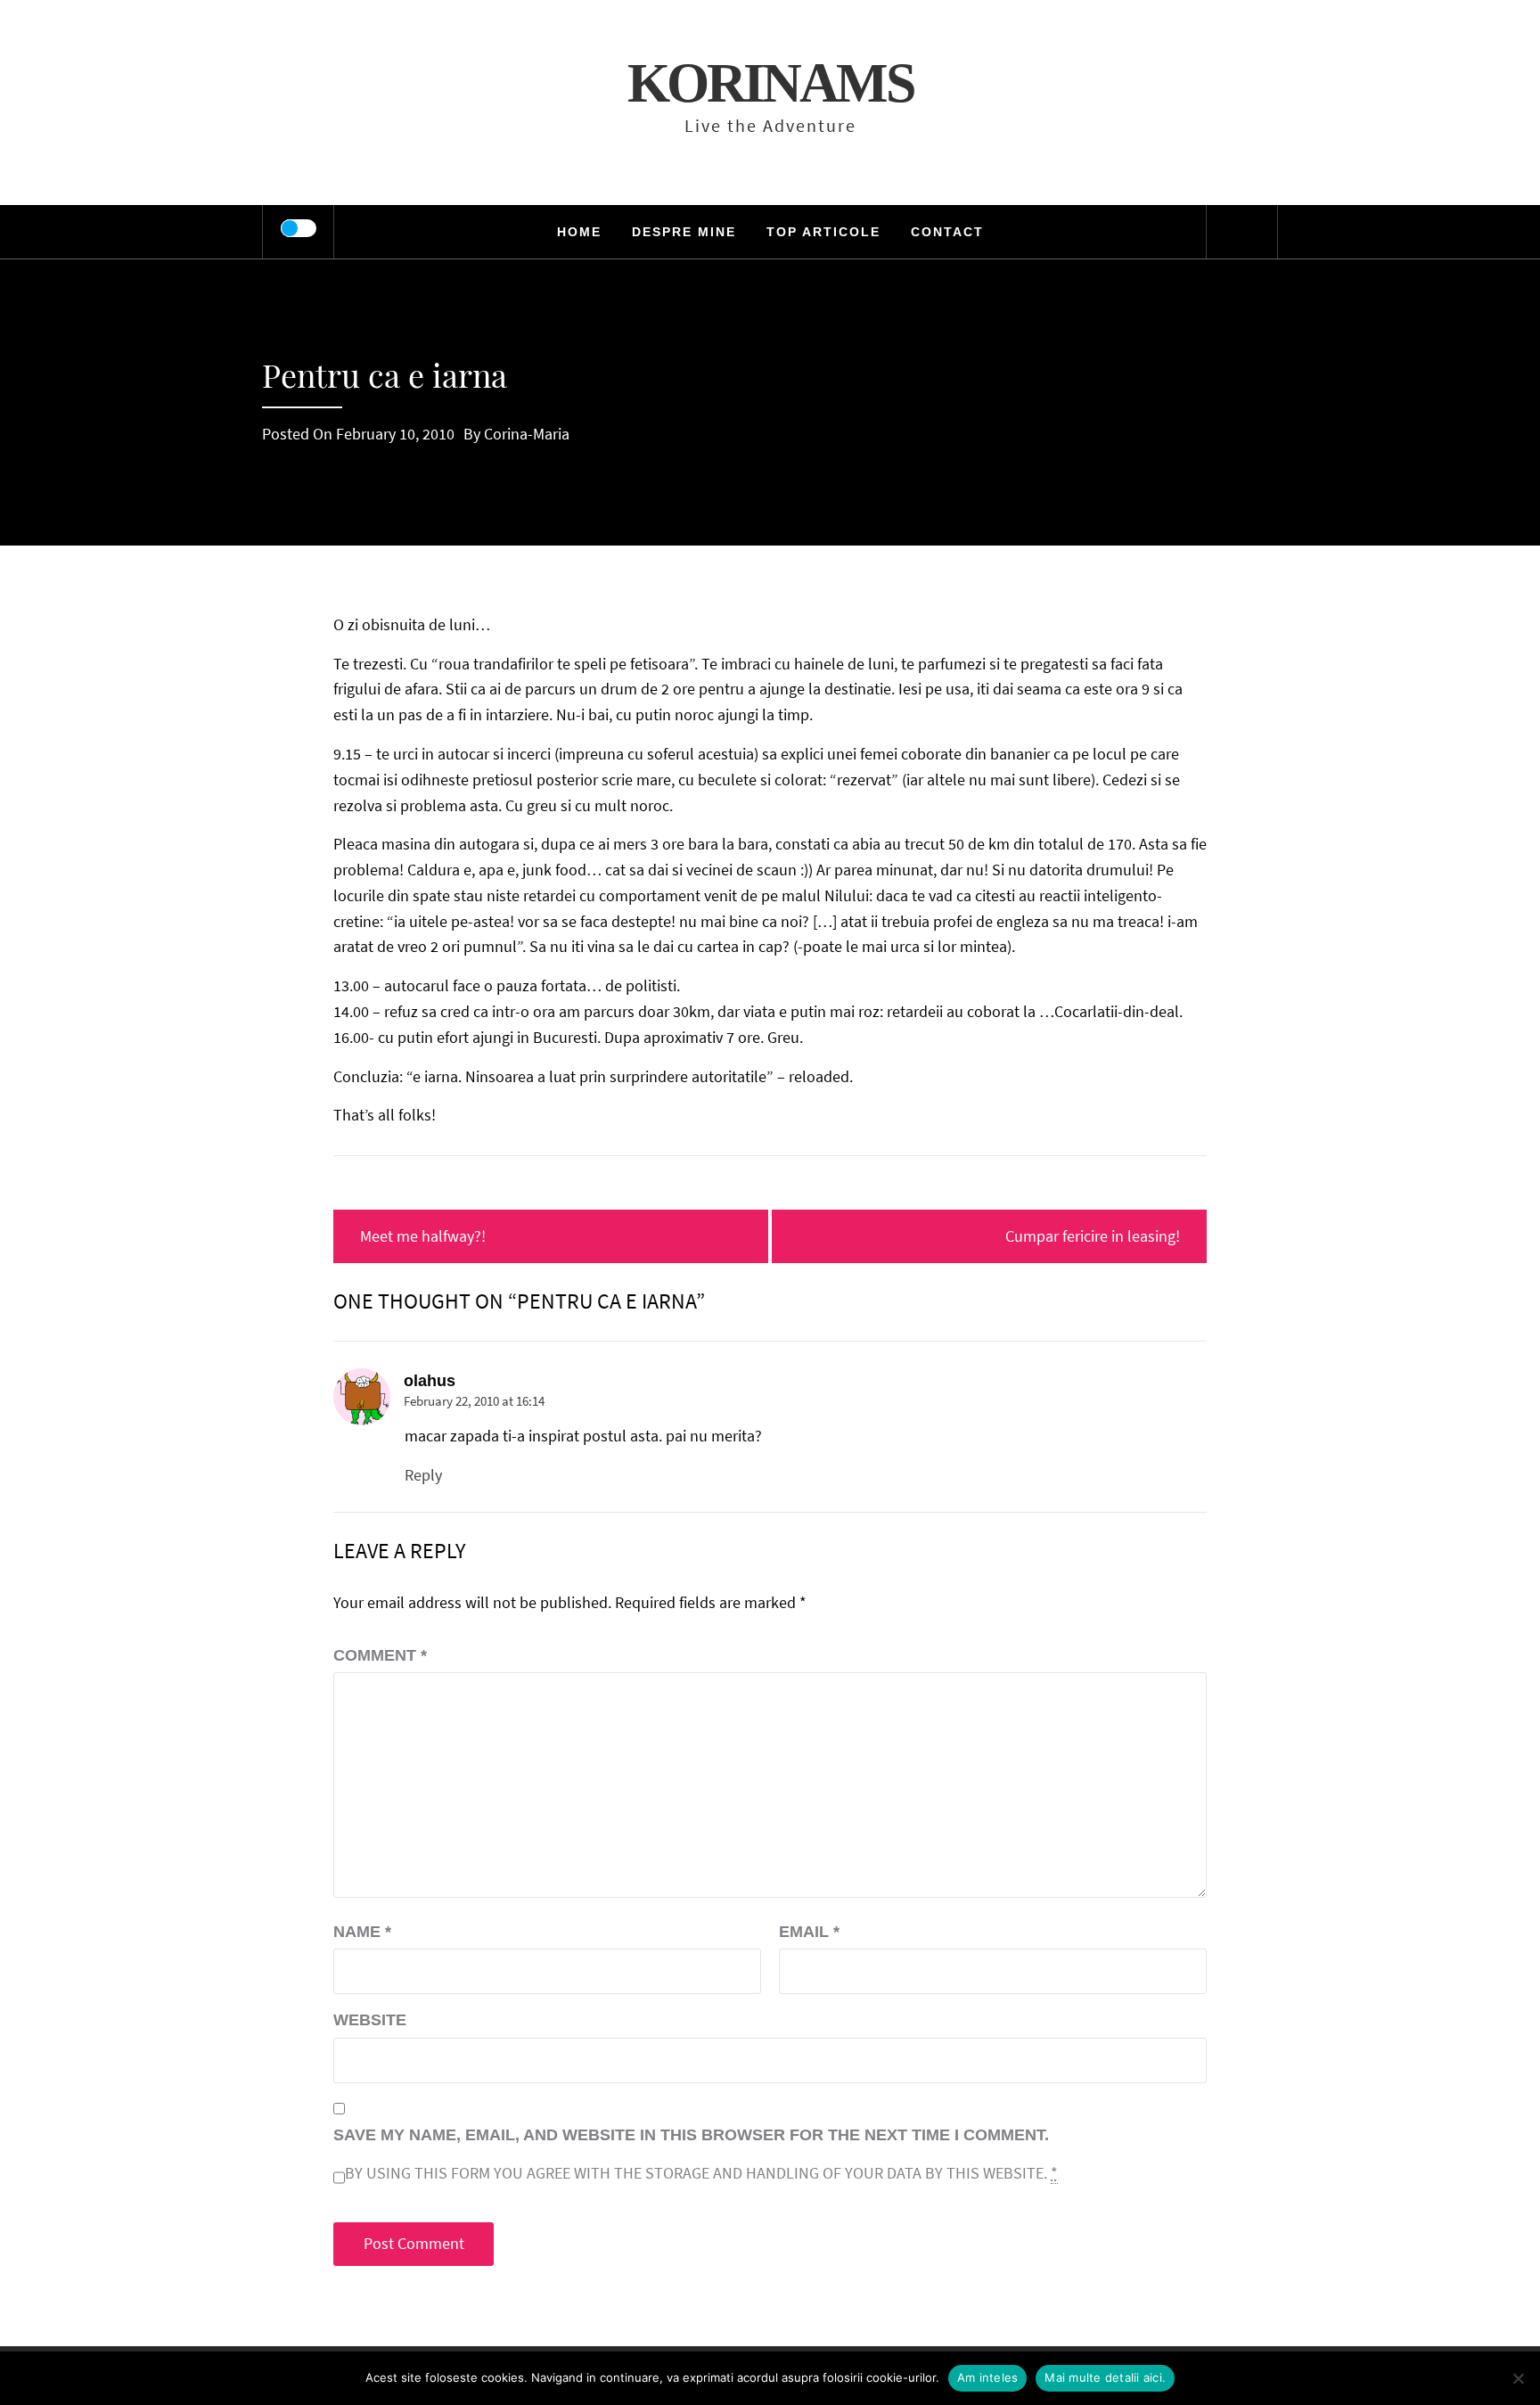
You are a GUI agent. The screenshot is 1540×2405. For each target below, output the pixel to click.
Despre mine (684, 232)
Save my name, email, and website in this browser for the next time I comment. (691, 2135)
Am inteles (988, 2377)
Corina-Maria (527, 434)
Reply (423, 1475)
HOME (579, 232)
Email (809, 1932)
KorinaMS (770, 83)
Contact (947, 232)
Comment (380, 1655)
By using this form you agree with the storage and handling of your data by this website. (701, 2173)
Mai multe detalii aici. (1105, 2377)
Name (362, 1932)
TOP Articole (823, 232)
